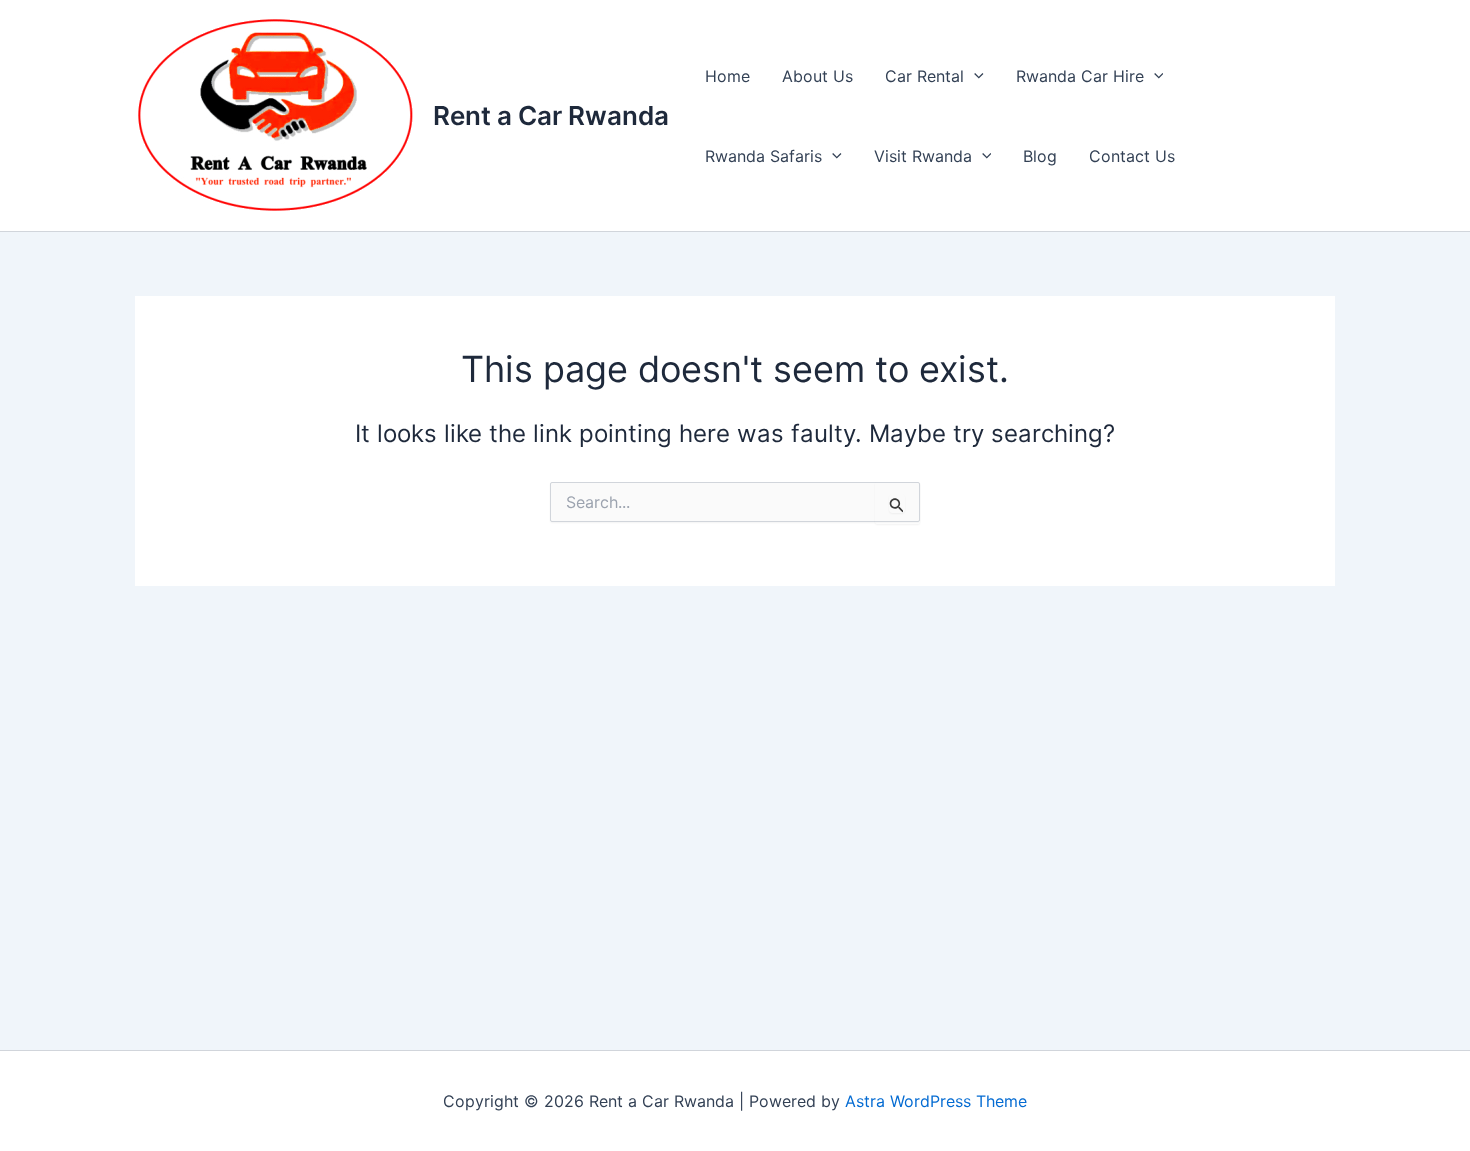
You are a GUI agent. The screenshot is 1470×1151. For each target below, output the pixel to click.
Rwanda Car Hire (1080, 76)
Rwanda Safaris (763, 156)
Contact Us (1132, 156)
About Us (817, 76)
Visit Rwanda (923, 156)
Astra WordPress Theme (936, 1101)
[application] (974, 76)
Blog (1040, 156)
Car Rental (924, 76)
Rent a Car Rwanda (551, 115)
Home (727, 76)
